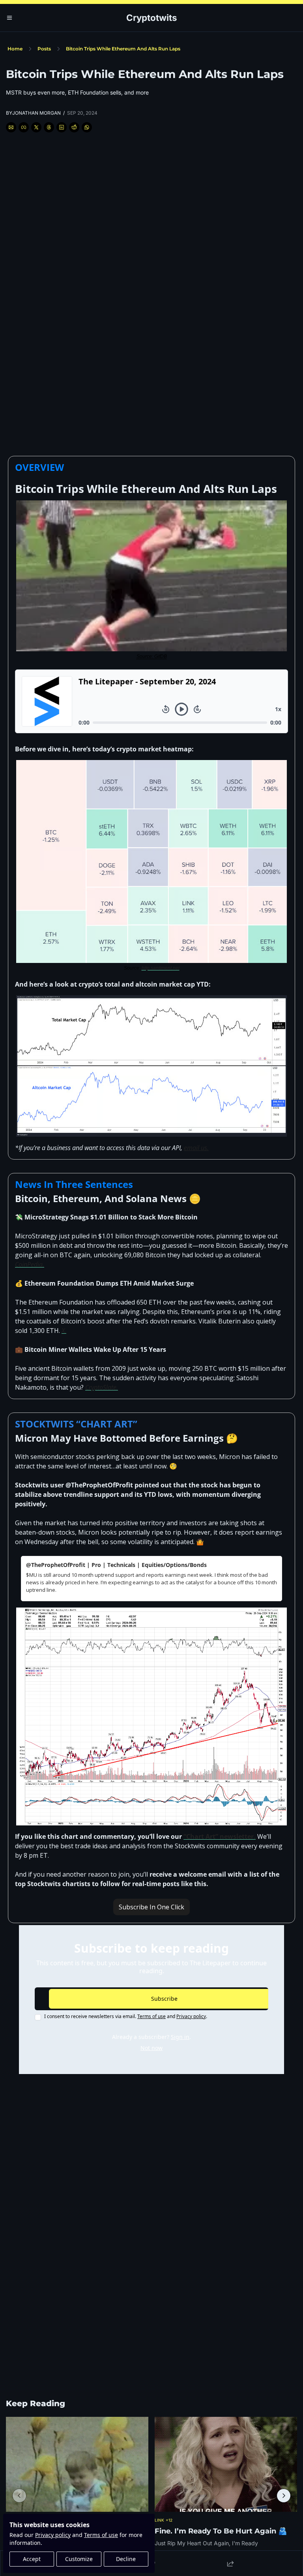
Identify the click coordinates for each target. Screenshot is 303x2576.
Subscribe (164, 1999)
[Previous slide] (19, 2496)
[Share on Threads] (49, 127)
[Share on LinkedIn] (62, 127)
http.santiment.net (161, 968)
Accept (32, 2559)
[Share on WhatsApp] (87, 127)
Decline (126, 2559)
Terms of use (101, 2535)
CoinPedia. (30, 1264)
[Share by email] (11, 127)
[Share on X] (36, 127)
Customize (79, 2559)
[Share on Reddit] (74, 127)
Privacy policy (53, 2535)
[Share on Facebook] (24, 127)
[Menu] (9, 18)
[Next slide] (284, 2496)
